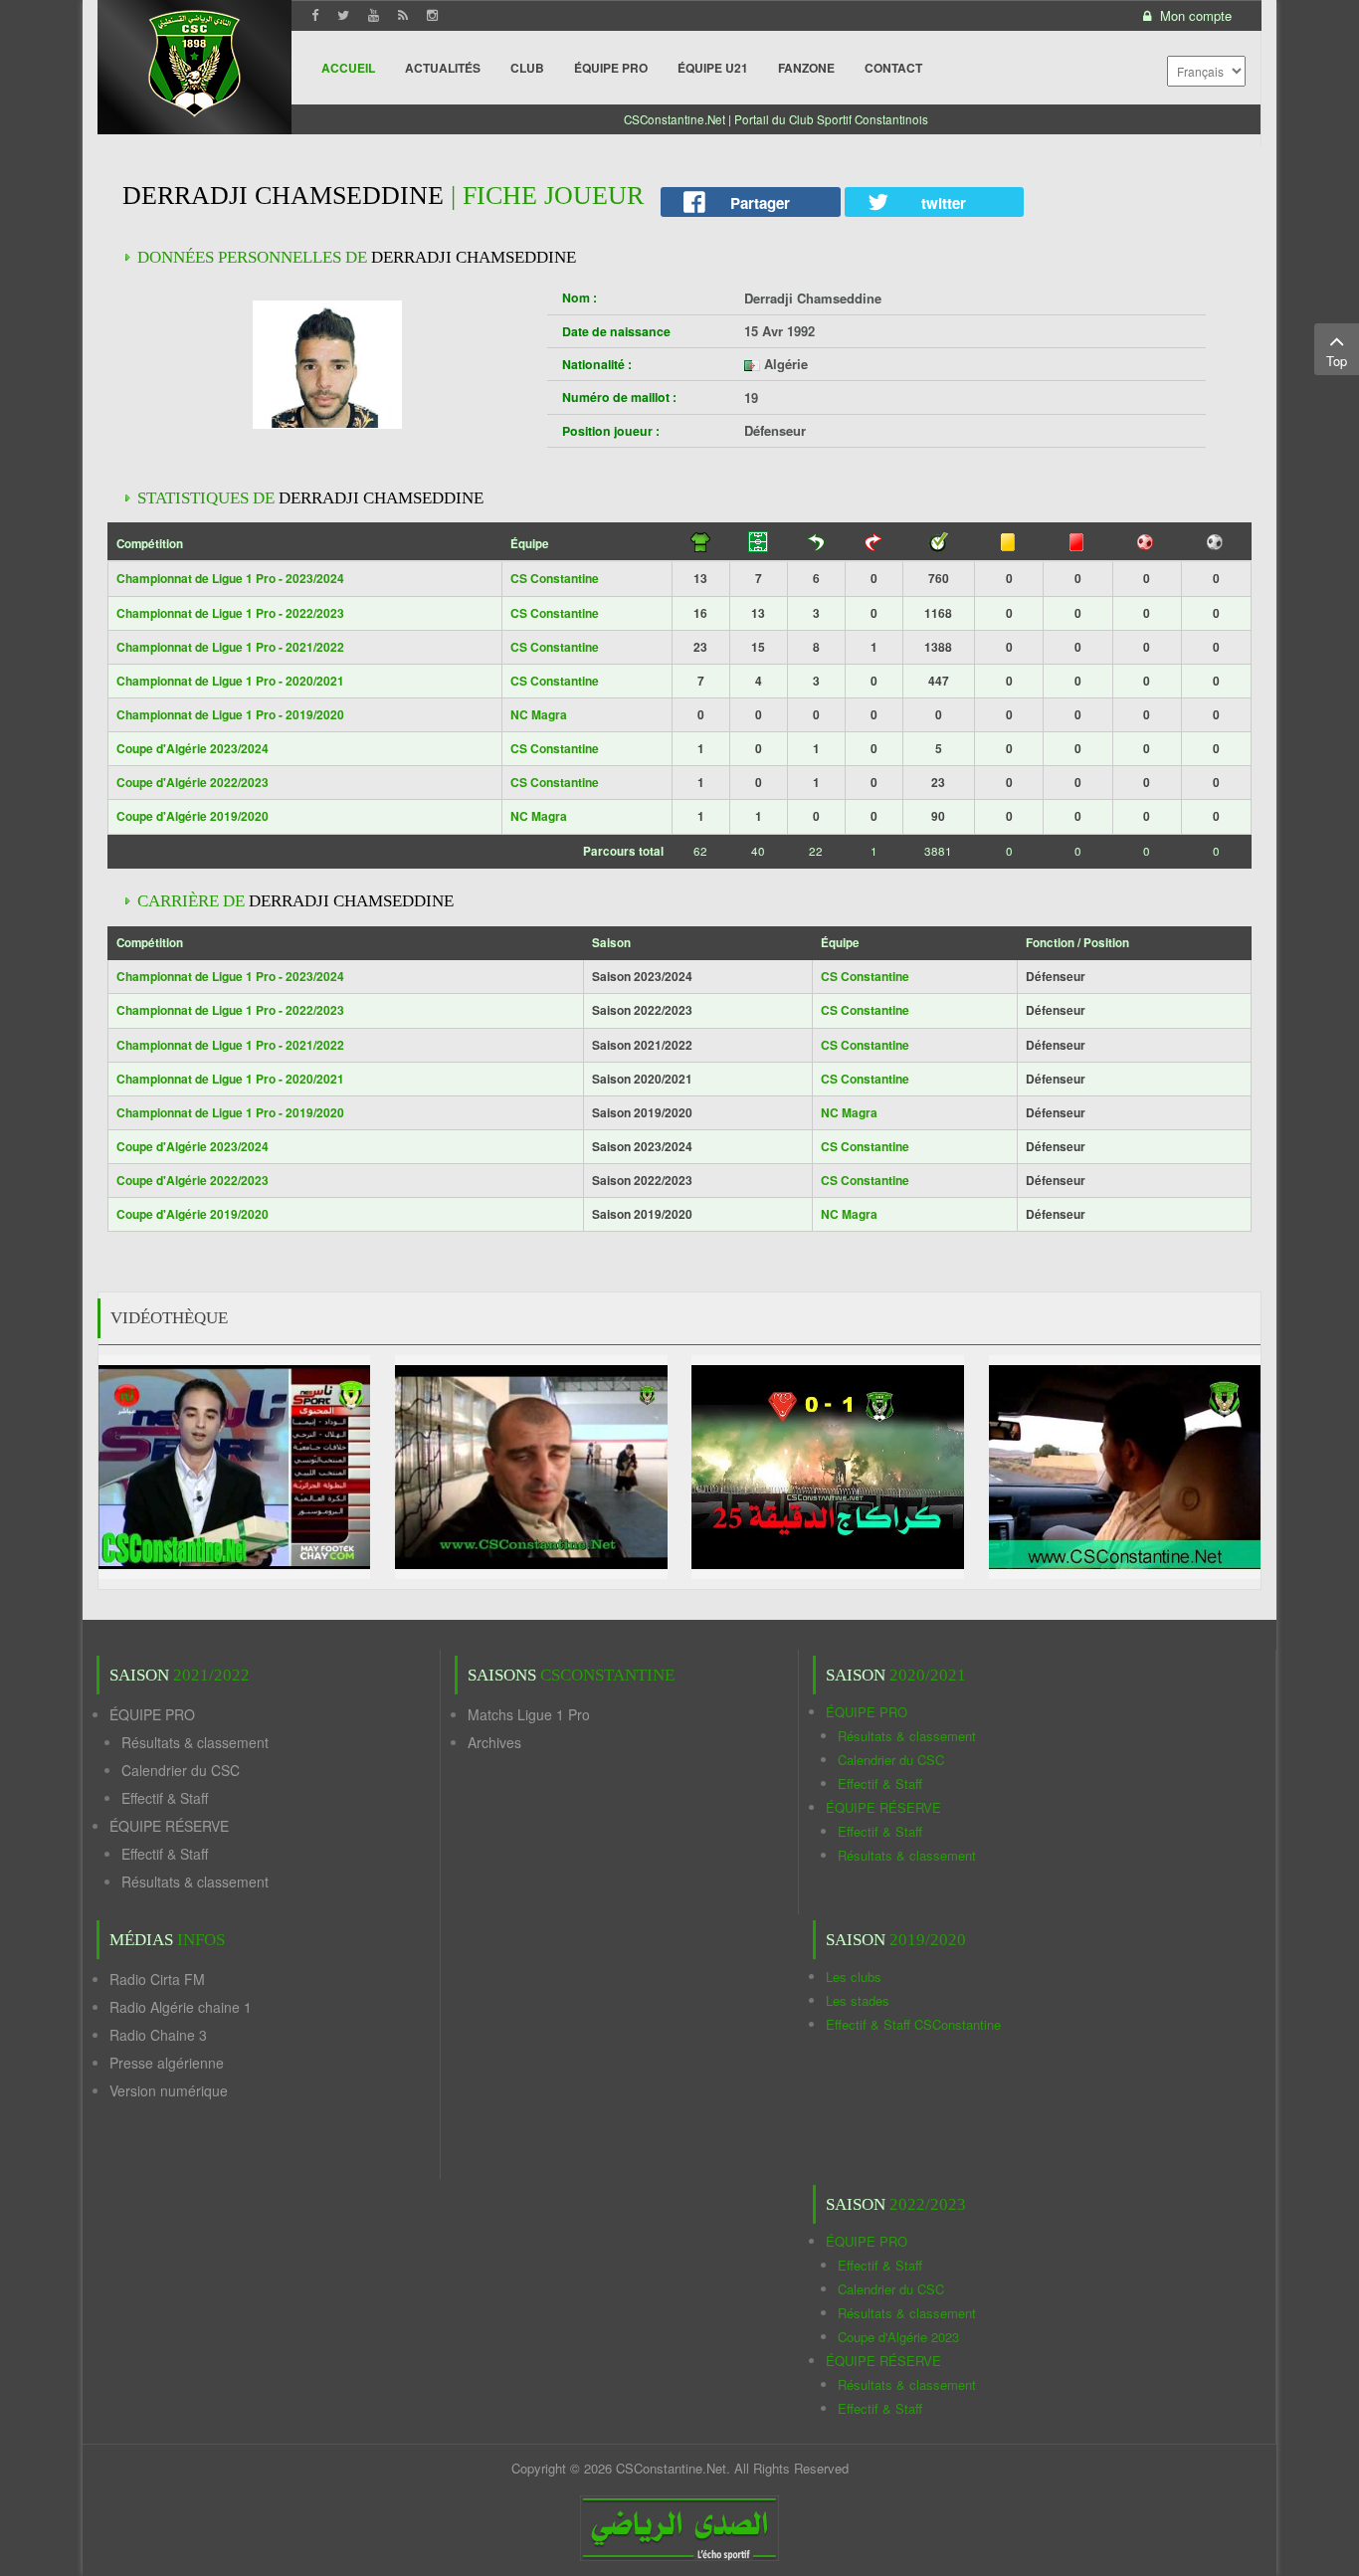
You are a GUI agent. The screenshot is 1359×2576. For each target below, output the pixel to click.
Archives (494, 1742)
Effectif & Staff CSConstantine (913, 2024)
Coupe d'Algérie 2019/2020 (193, 816)
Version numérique (169, 2090)
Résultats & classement (195, 1742)
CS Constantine (555, 578)
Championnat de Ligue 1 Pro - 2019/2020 (230, 714)
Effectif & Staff (165, 1798)
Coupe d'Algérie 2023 (898, 2337)
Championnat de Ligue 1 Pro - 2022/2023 (230, 613)
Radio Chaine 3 (158, 2035)
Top (1337, 361)
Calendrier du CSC (181, 1770)
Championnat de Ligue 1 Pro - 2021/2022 (230, 647)
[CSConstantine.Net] (194, 60)
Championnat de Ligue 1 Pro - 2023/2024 (230, 578)
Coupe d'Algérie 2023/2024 (193, 748)
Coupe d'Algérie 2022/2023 (193, 782)
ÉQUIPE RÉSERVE (169, 1826)
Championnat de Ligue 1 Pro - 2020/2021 (230, 681)
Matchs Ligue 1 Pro (529, 1714)
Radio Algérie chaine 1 (181, 2007)
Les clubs (854, 1977)
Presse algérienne (167, 2063)
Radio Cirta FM (157, 1979)
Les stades (858, 2000)
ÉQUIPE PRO (152, 1714)
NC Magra (539, 714)
